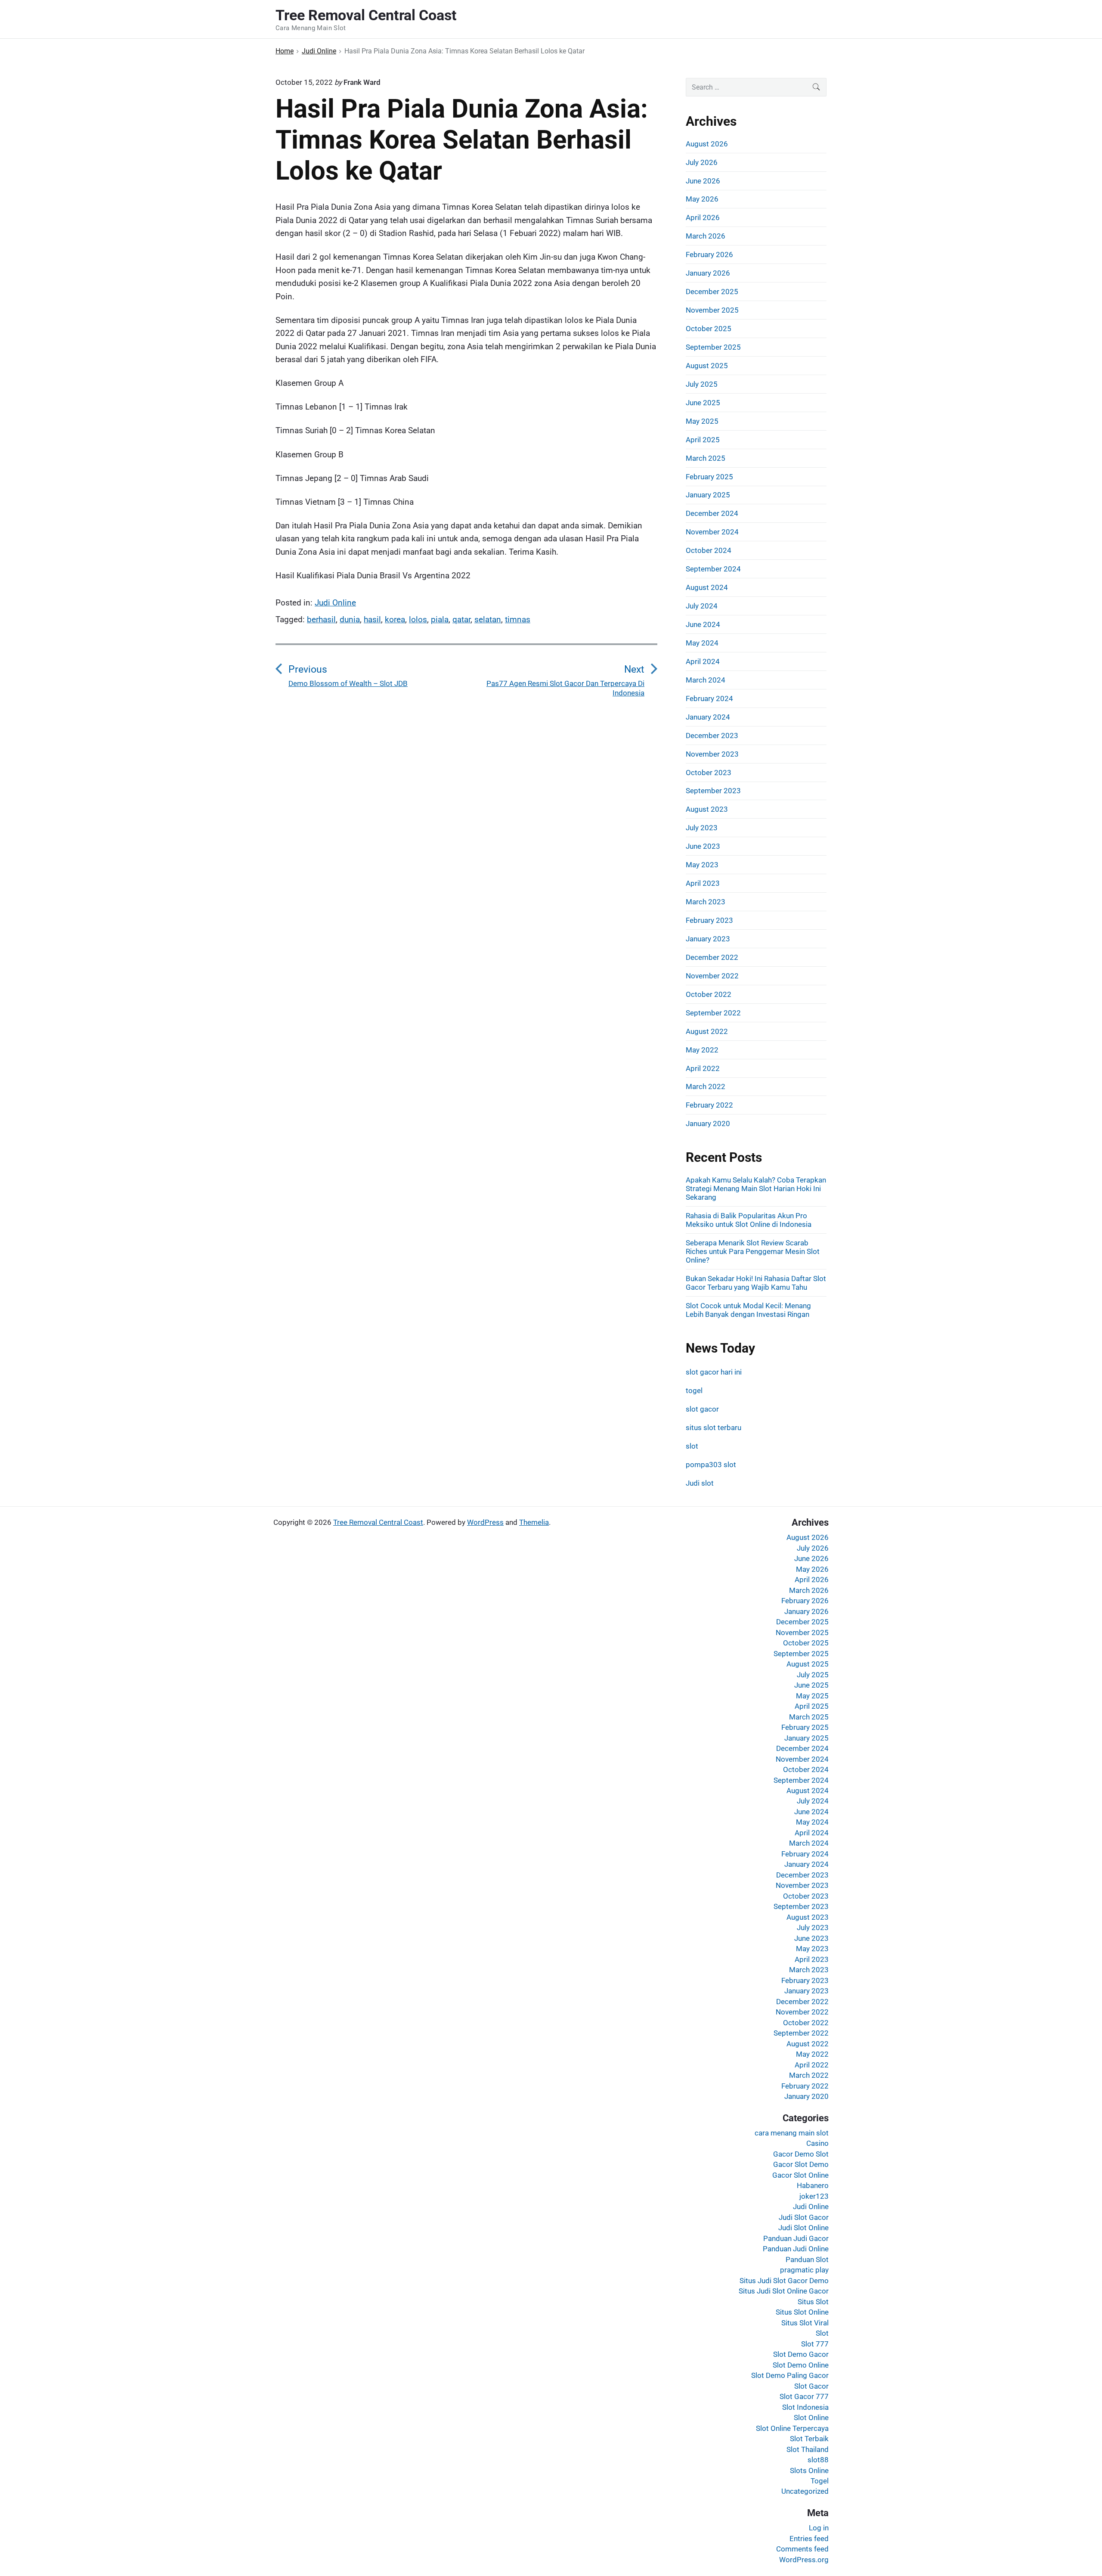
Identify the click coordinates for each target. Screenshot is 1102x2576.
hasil (372, 619)
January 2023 (708, 939)
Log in (819, 2528)
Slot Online (811, 2418)
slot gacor (702, 1409)
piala (440, 619)
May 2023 (702, 865)
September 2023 (713, 791)
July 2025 (702, 384)
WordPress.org (804, 2560)
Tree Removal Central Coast (378, 1522)
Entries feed (809, 2539)
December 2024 (712, 513)
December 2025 (712, 292)
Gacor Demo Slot (801, 2154)
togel (694, 1390)
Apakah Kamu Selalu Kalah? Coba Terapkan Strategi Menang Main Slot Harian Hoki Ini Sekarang (756, 1189)
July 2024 (702, 606)
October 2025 (709, 329)
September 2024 (713, 569)
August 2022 (707, 1031)
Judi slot (700, 1483)
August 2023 (707, 809)
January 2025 (708, 495)
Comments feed (802, 2549)
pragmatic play (804, 2270)
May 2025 (702, 421)
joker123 (814, 2196)
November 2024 (712, 532)
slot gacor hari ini (714, 1372)
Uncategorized (805, 2491)
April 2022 (703, 1068)
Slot (822, 2333)
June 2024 (703, 624)
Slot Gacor (811, 2386)
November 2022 (712, 976)
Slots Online (809, 2470)
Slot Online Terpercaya (792, 2428)
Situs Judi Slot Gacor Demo (784, 2281)
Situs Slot (813, 2302)
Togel (820, 2481)
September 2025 (713, 347)
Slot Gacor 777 (804, 2396)
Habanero (813, 2185)
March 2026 (706, 236)
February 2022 (709, 1105)
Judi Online (335, 603)
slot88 (818, 2460)
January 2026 (708, 273)
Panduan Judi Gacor (796, 2238)
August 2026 (707, 144)
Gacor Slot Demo (801, 2164)
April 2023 (703, 883)
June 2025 (703, 403)
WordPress (485, 1522)
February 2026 (709, 254)
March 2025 (706, 458)
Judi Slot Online (803, 2228)
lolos (418, 619)
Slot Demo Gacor (801, 2354)
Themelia (534, 1522)
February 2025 (709, 477)
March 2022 (706, 1086)
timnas (518, 619)
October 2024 (709, 550)
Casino (817, 2143)
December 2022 (712, 957)
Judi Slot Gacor (804, 2217)
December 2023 (712, 736)
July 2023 (702, 828)
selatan (488, 619)
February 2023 (709, 920)
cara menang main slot (792, 2133)
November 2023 (712, 754)
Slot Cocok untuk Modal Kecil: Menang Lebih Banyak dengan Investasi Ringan (748, 1310)
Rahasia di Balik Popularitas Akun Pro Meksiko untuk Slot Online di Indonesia (749, 1220)
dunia (350, 619)
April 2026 (703, 217)
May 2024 (702, 643)
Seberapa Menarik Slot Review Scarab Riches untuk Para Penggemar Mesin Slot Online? (753, 1251)
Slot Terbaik (809, 2439)
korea (395, 619)
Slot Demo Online (801, 2365)
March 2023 (706, 902)
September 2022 (713, 1013)
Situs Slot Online (802, 2312)
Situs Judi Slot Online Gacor (784, 2291)
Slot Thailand (808, 2449)
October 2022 (709, 994)
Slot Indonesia (805, 2407)
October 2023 (709, 773)
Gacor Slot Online (800, 2175)
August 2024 (707, 587)
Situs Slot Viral (805, 2323)
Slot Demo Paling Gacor (790, 2375)
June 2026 (703, 181)
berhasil (321, 619)
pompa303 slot (711, 1465)
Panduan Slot (807, 2259)
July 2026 (702, 162)
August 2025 (707, 366)
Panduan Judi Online (796, 2249)
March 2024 (706, 680)
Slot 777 (815, 2344)
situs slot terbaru (714, 1428)
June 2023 (703, 846)
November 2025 (712, 310)
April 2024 (703, 661)
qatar (461, 619)
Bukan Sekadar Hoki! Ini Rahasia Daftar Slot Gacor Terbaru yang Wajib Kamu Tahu (756, 1283)
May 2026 (702, 199)
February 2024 (709, 698)
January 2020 (708, 1124)
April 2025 (703, 440)
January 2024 (708, 717)
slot (692, 1446)
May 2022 (702, 1050)
